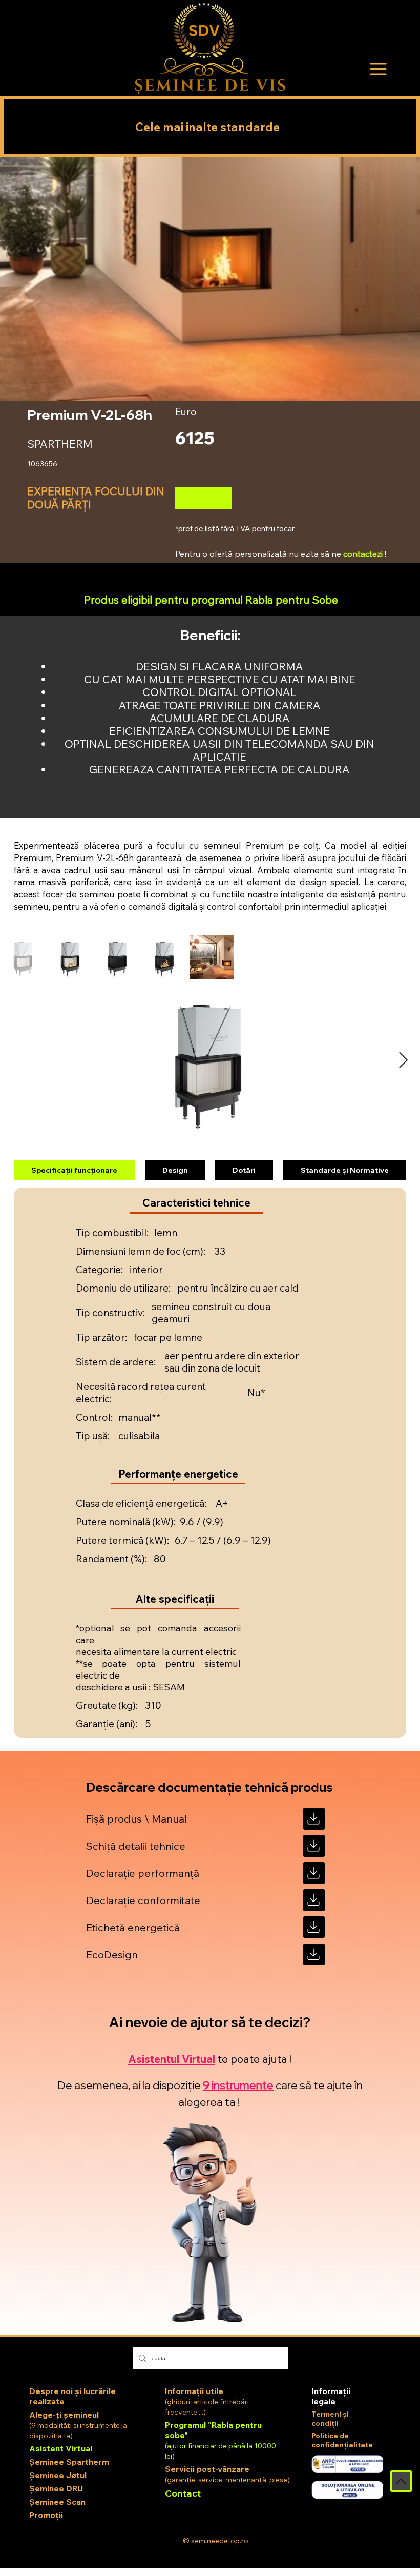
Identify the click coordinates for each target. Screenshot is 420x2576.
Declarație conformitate (143, 1900)
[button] (379, 69)
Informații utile (194, 2391)
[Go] (314, 1819)
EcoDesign (112, 1955)
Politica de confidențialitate (342, 2440)
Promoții (46, 2515)
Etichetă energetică (133, 1927)
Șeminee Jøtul (58, 2475)
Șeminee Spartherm (69, 2462)
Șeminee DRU (56, 2488)
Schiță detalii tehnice (136, 1846)
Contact (183, 2493)
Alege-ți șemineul (64, 2415)
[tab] (74, 1171)
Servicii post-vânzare (207, 2469)
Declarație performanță (143, 1873)
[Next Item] (403, 1061)
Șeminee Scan (57, 2502)
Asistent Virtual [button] (61, 2448)
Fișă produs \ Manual (136, 1819)
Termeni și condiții (330, 2419)
